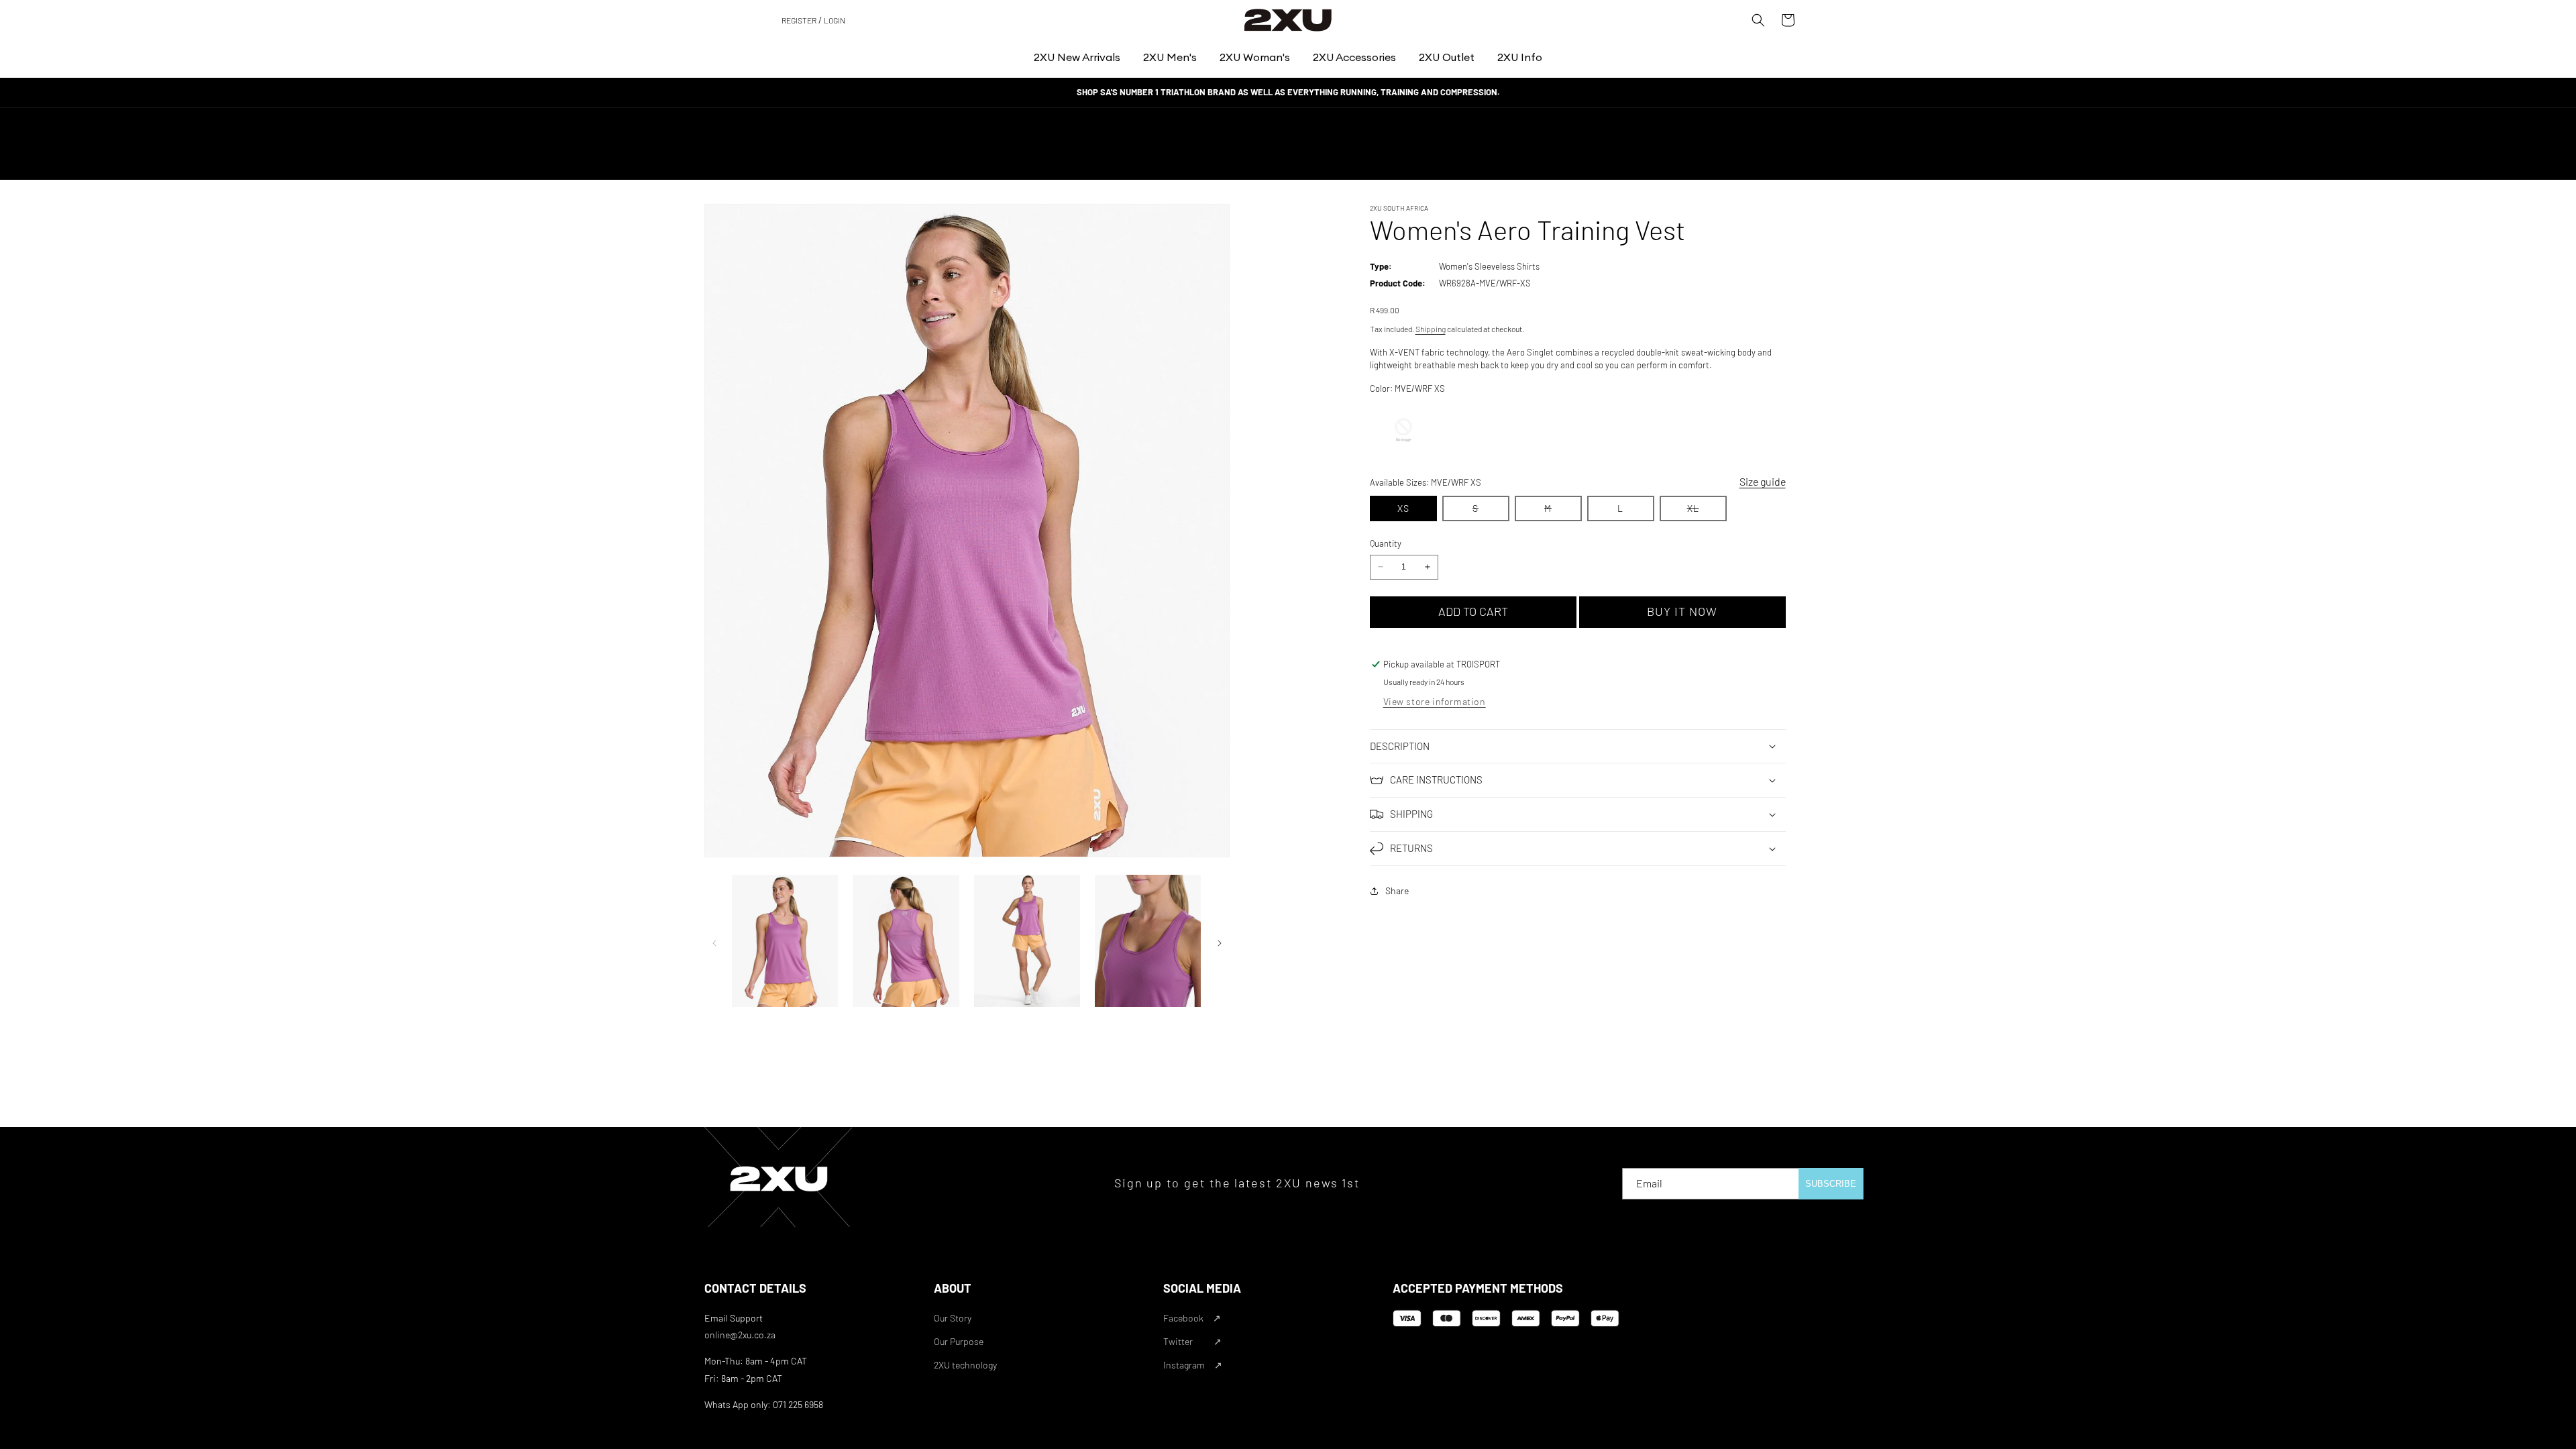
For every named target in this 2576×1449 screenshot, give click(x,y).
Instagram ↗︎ (1193, 1365)
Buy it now (1682, 611)
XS (1403, 508)
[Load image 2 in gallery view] (906, 942)
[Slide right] (1220, 943)
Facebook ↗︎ (1192, 1318)
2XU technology (965, 1365)
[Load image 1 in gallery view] (785, 942)
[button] (1077, 57)
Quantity (1386, 543)
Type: (1381, 266)
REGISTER (799, 20)
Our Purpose (959, 1341)
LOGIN (835, 20)
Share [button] (1397, 891)
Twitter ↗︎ (1192, 1341)
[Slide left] (714, 943)
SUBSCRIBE (1831, 1184)
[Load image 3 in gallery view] (1027, 942)
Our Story (953, 1318)
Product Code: (1398, 283)
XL (1707, 512)
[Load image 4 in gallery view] (1148, 942)
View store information (1435, 701)
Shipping (1431, 329)
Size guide (1763, 481)
